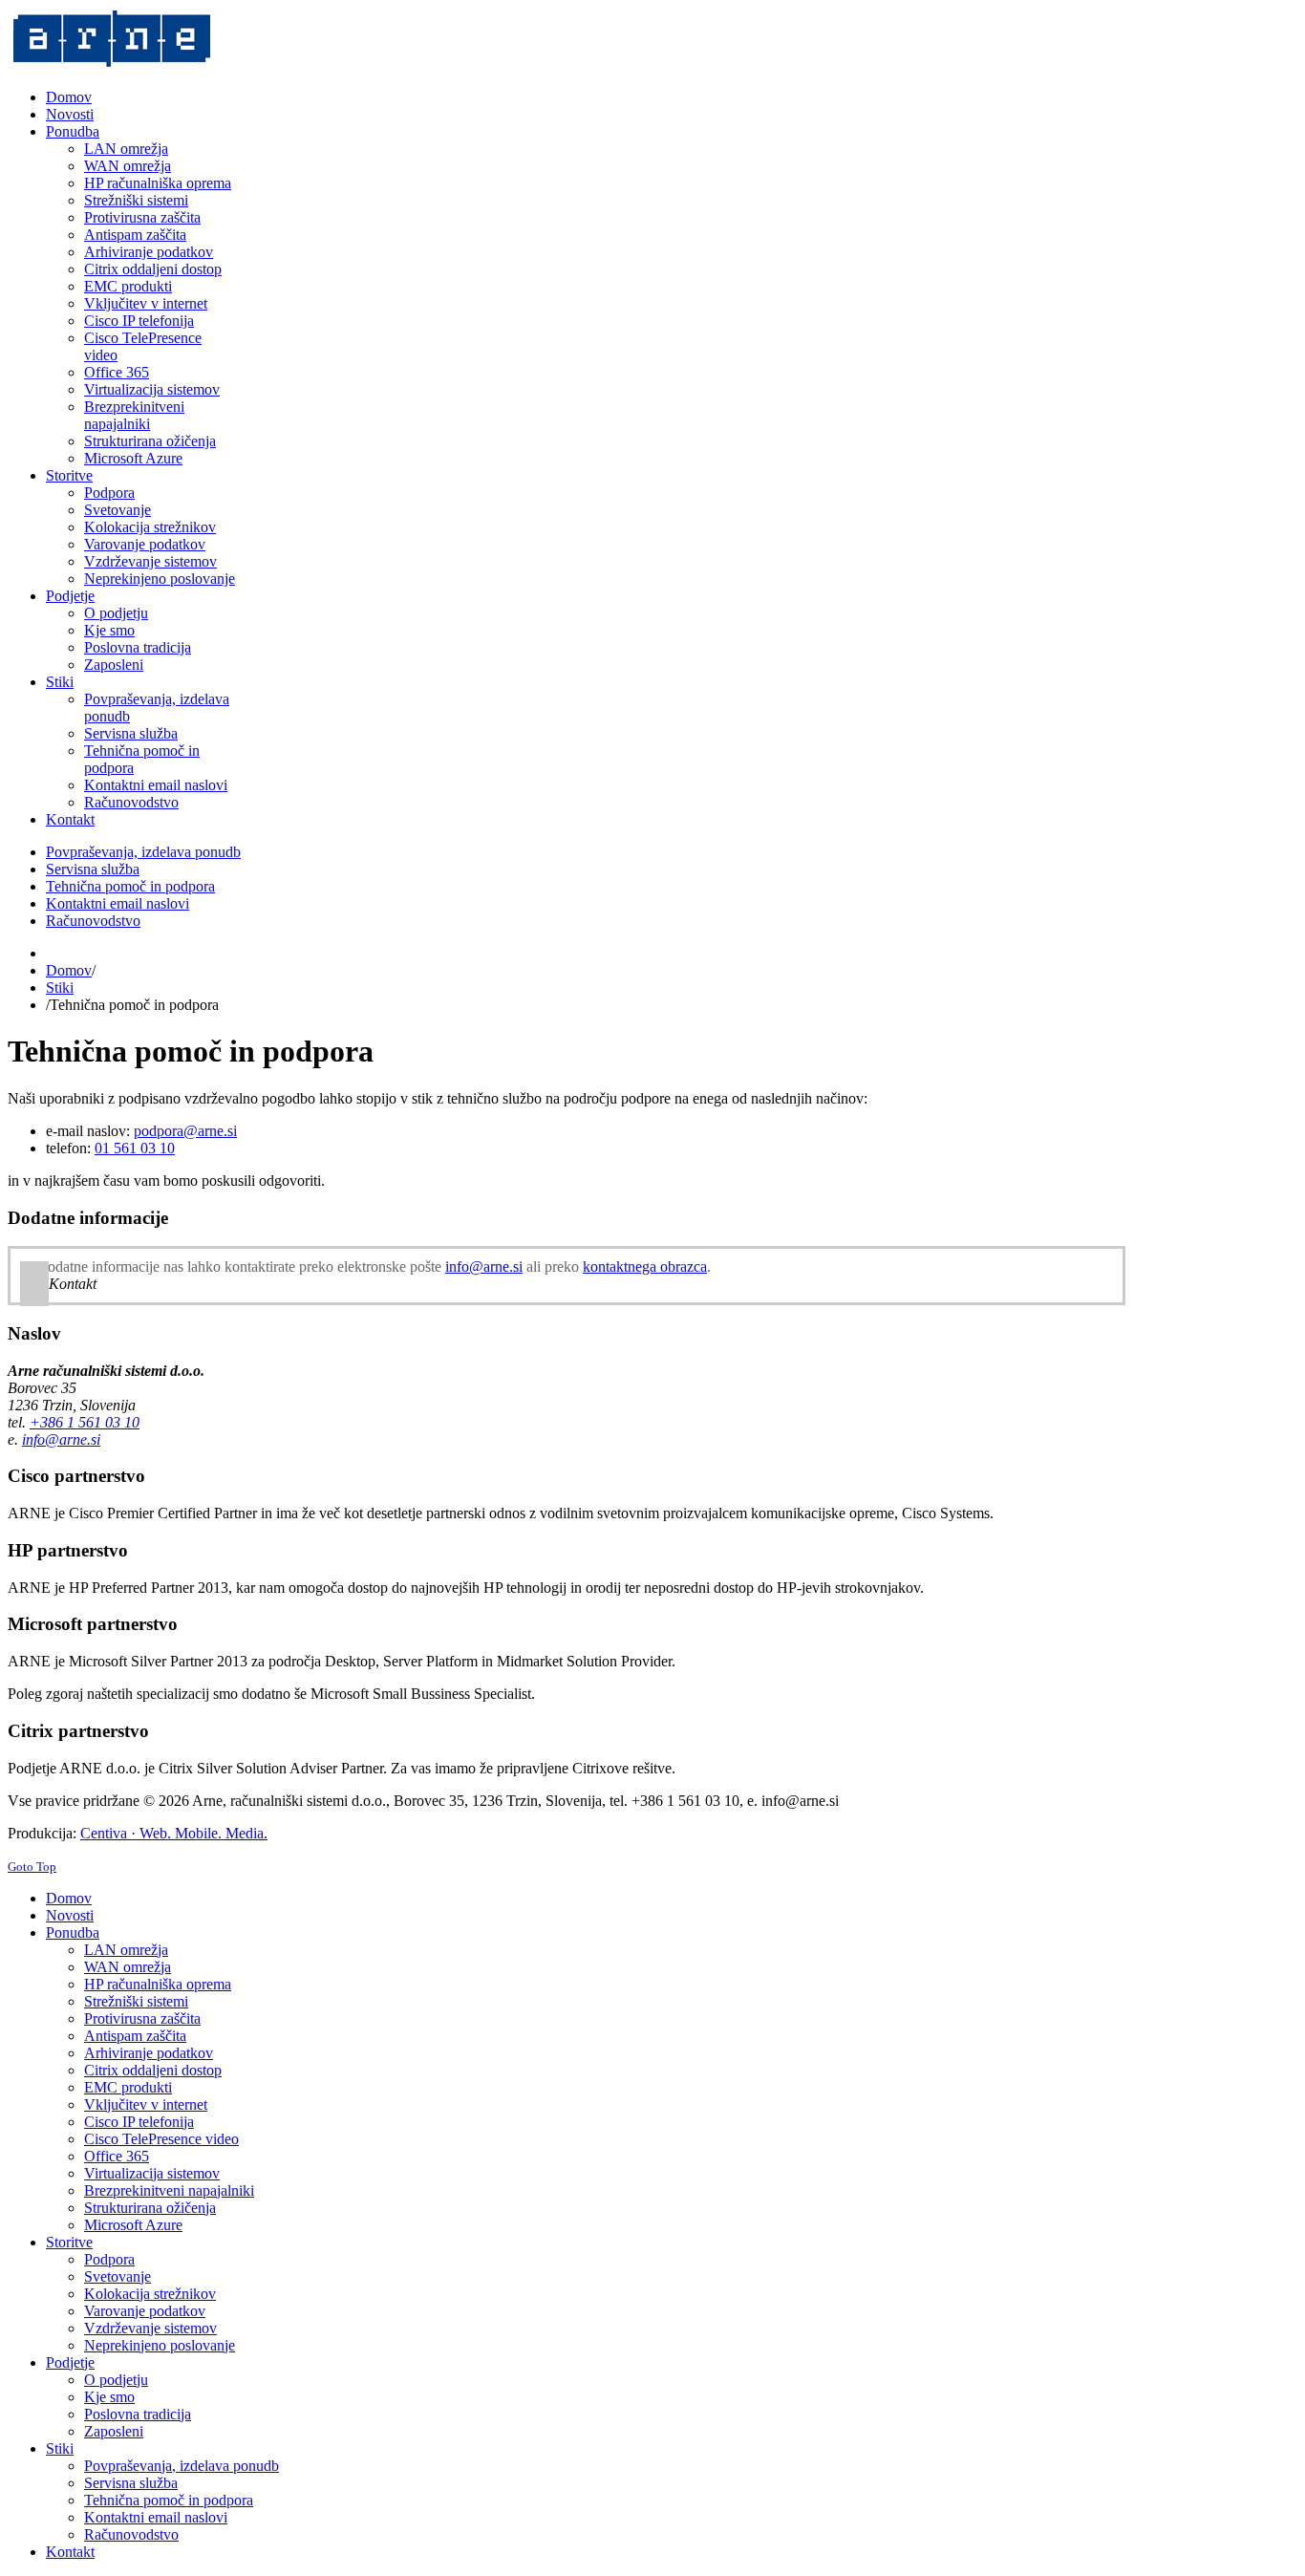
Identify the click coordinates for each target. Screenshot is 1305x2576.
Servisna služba (93, 869)
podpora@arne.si (185, 1131)
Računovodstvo (93, 921)
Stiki (60, 987)
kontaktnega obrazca (645, 1267)
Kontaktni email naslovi (118, 903)
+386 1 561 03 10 (85, 1422)
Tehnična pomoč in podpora (130, 886)
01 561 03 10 (135, 1148)
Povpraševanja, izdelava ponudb (143, 852)
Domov (69, 970)
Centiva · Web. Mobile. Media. (174, 1833)
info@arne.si (484, 1267)
